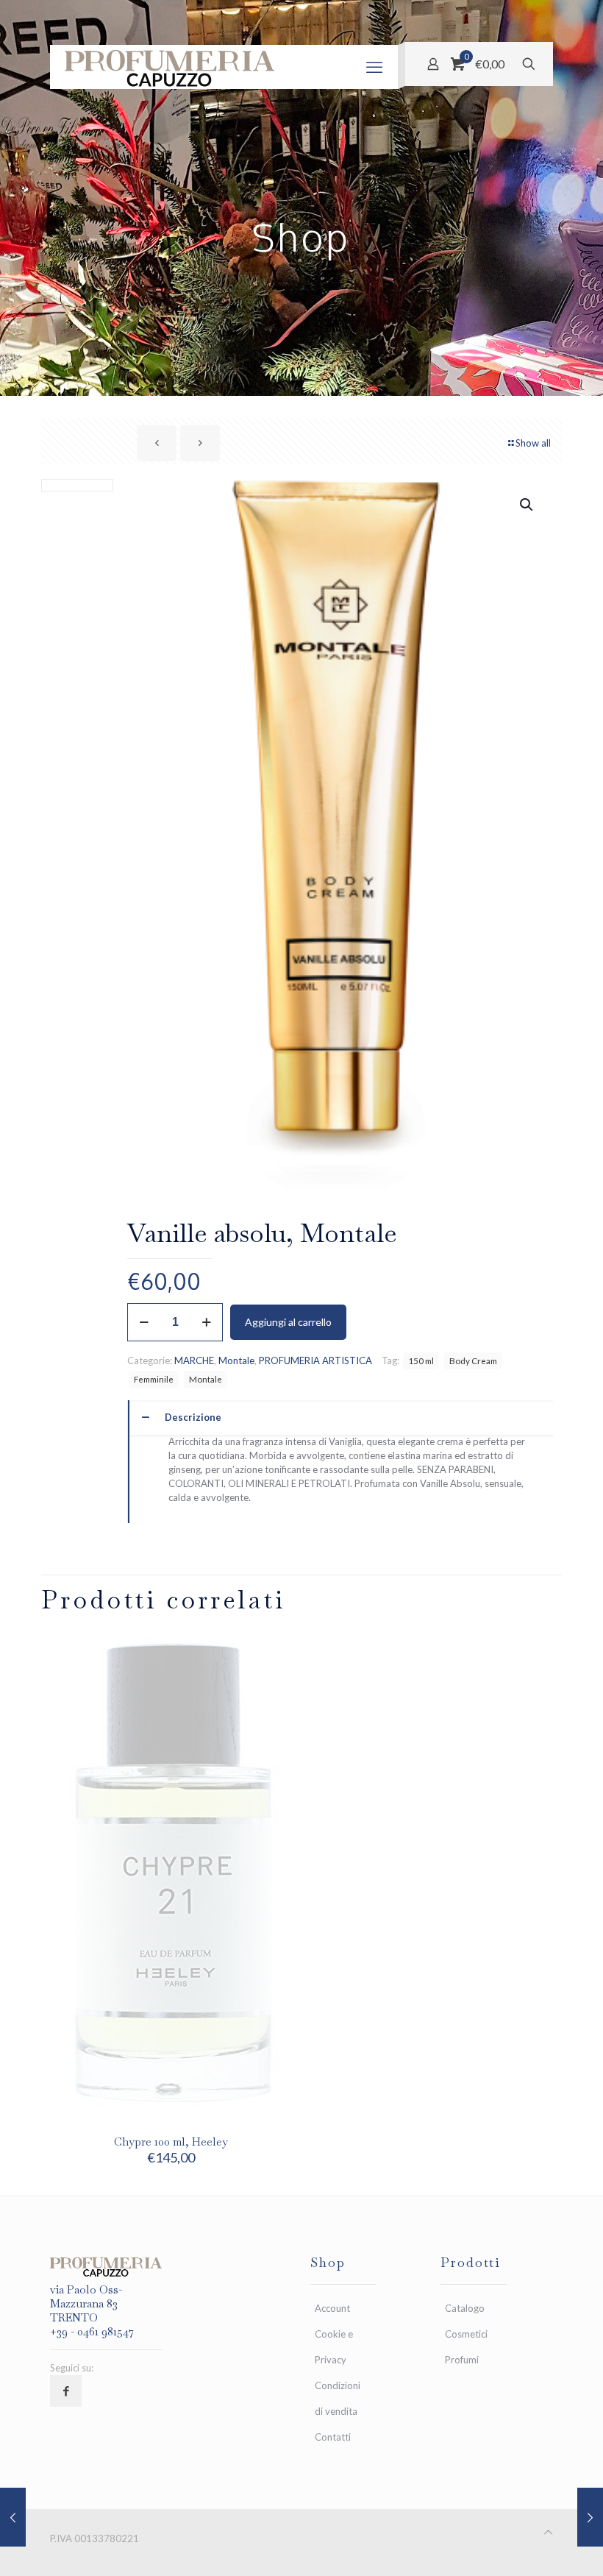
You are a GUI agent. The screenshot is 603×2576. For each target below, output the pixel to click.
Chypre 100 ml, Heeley (171, 2142)
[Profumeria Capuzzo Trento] (170, 67)
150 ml (421, 1360)
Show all (533, 443)
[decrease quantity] (144, 1322)
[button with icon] (66, 2391)
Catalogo (465, 2308)
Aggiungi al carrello (288, 1322)
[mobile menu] (374, 67)
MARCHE (194, 1360)
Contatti (333, 2437)
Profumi (462, 2360)
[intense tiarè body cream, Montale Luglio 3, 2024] (13, 2517)
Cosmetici (466, 2334)
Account (332, 2308)
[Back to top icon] (548, 2532)
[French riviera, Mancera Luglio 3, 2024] (590, 2517)
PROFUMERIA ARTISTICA (315, 1360)
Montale (236, 1360)
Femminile (154, 1379)
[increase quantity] (206, 1322)
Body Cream (473, 1360)
